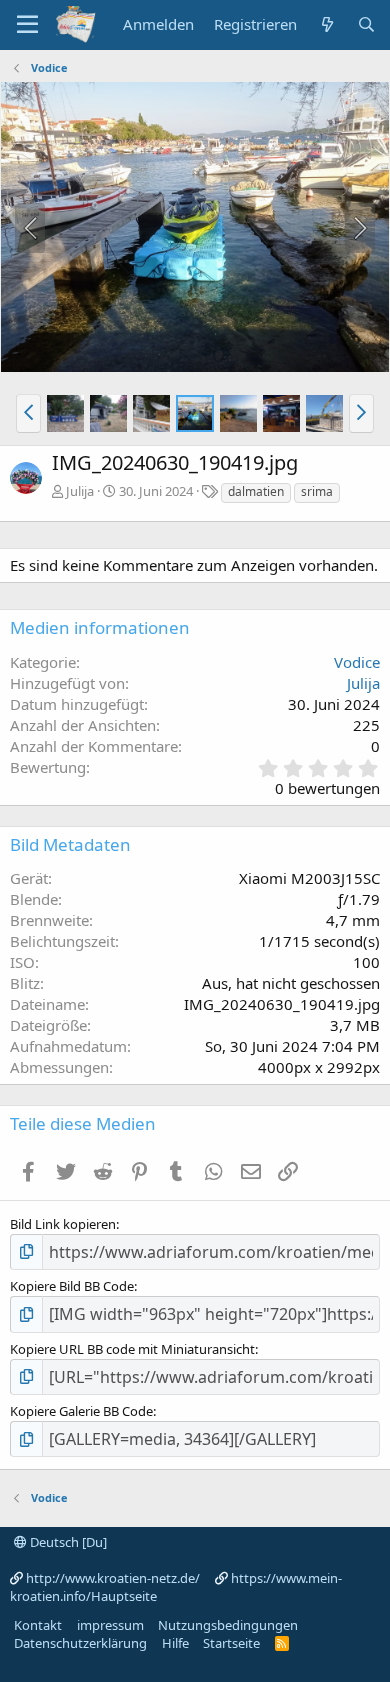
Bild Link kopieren (63, 1224)
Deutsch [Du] (67, 1542)
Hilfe (175, 1643)
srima (317, 491)
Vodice (357, 662)
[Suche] (366, 24)
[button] (28, 413)
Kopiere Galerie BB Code (81, 1411)
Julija (80, 491)
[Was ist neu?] (326, 24)
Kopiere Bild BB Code (72, 1286)
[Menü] (27, 25)
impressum (110, 1625)
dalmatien (256, 491)
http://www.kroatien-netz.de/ (113, 1578)
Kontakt (38, 1625)
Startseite (231, 1643)
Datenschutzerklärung (80, 1643)
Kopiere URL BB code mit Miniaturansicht (132, 1349)
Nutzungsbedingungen (228, 1625)
